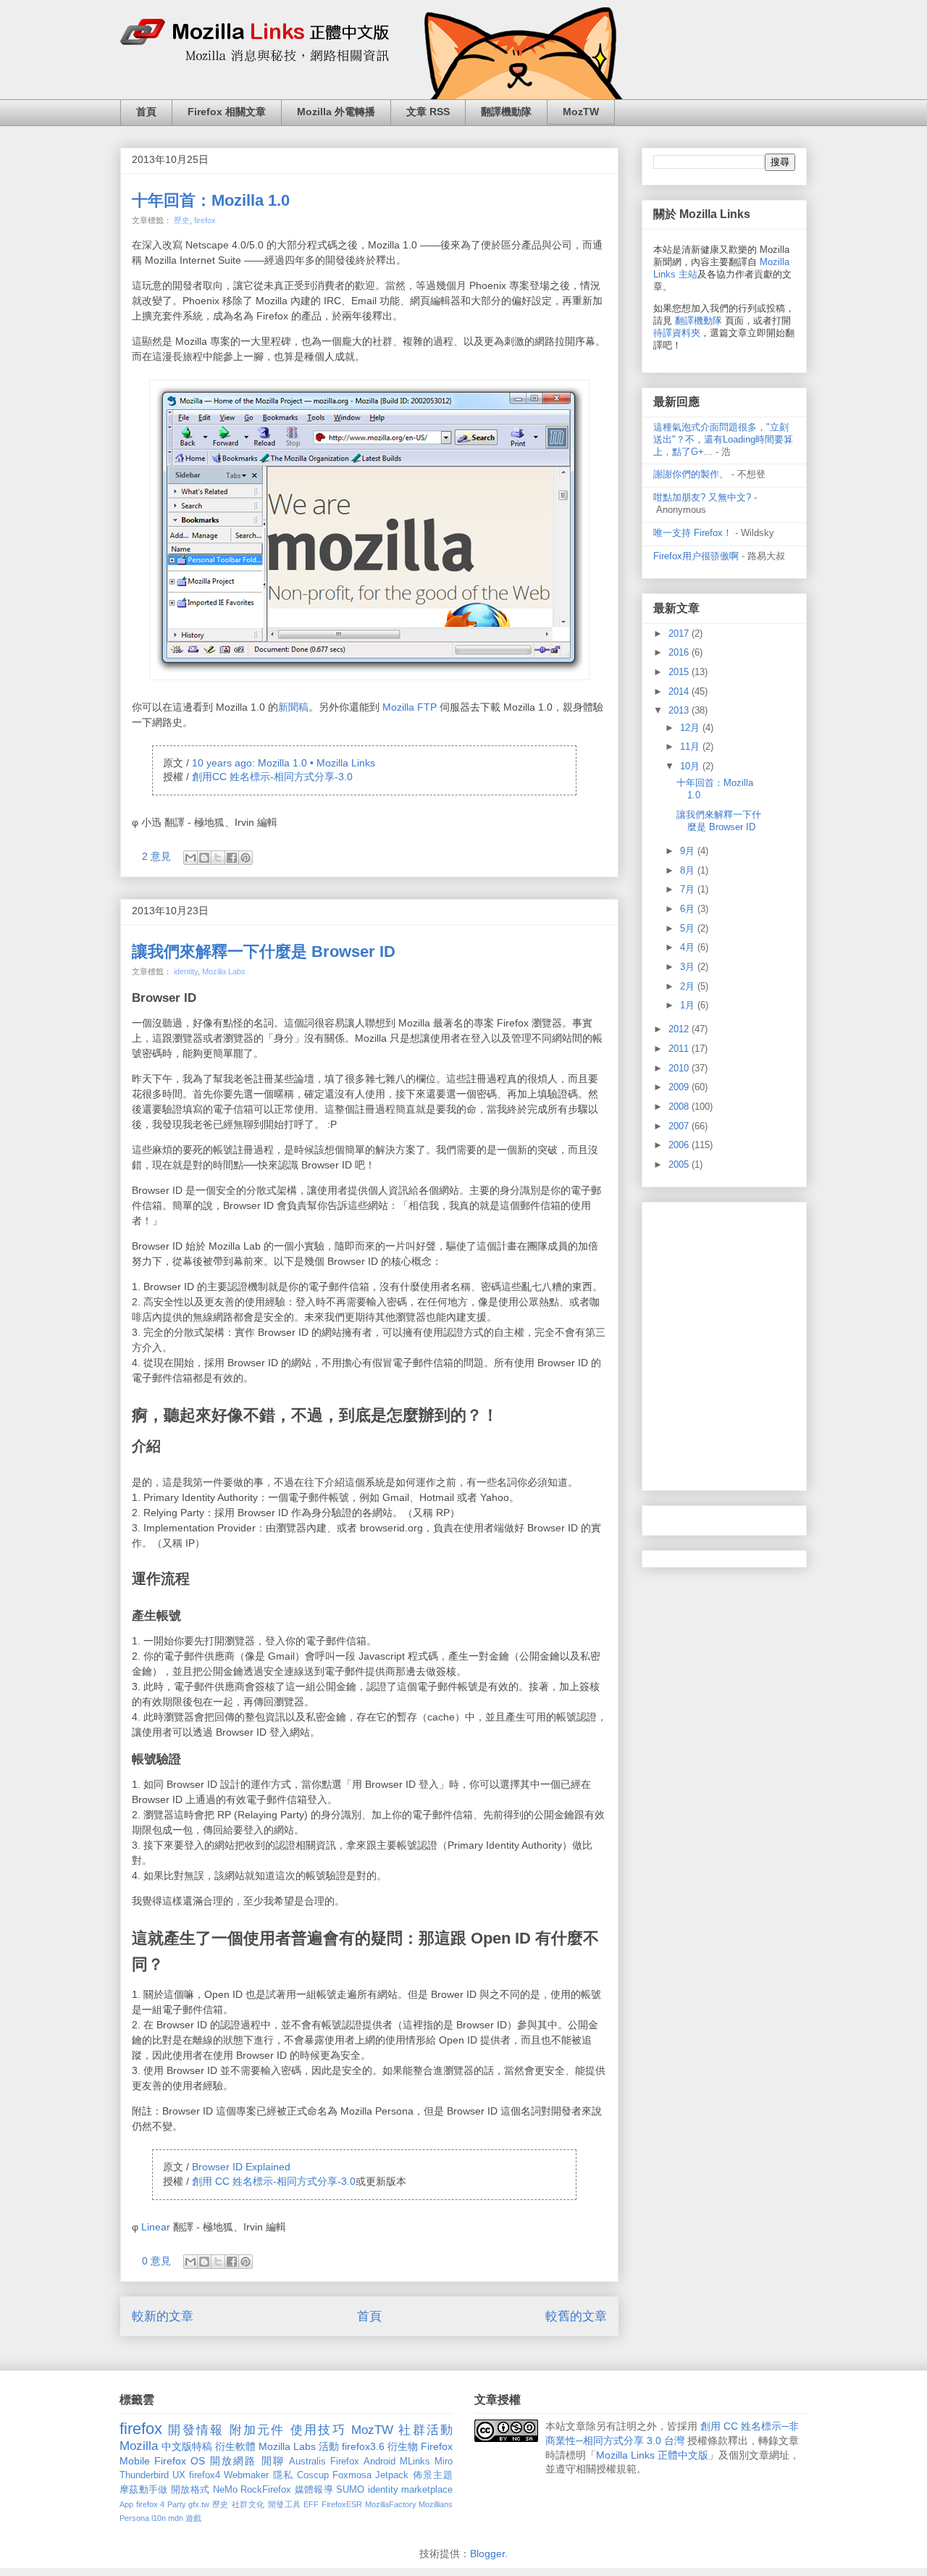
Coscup (313, 2475)
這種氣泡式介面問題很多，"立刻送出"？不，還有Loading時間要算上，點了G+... (723, 439)
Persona (134, 2518)
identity (186, 971)
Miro (444, 2462)
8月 (689, 870)
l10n (159, 2518)
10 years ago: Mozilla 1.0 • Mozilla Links (284, 763)
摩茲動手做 (144, 2490)
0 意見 (156, 2261)
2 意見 (156, 856)
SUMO (350, 2490)
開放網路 (234, 2461)
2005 (680, 1164)
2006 (680, 1145)
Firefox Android (362, 2462)
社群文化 (248, 2504)
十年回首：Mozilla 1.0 (211, 200)
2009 (680, 1087)
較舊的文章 (576, 2316)
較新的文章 (163, 2316)
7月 (689, 889)
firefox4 (205, 2475)
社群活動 (425, 2430)
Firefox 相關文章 (227, 112)
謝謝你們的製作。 (691, 474)
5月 (689, 928)
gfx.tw (199, 2504)
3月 (689, 967)
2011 (680, 1049)
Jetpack (392, 2475)
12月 (691, 728)
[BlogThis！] (204, 858)
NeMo (225, 2490)
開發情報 (196, 2430)
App (126, 2504)
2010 (680, 1068)
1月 (689, 1005)
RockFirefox (266, 2490)
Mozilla (139, 2446)
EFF (311, 2504)
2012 (680, 1029)
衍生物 (403, 2446)
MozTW (581, 112)
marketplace (427, 2490)
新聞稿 (293, 707)
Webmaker (246, 2475)
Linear (156, 2227)
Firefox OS (180, 2461)
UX (179, 2475)
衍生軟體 (235, 2446)
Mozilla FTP (410, 707)
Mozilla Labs (224, 971)
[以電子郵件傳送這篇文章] (190, 858)
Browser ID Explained (241, 2167)
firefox (205, 220)
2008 (680, 1107)
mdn (176, 2518)
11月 (691, 747)
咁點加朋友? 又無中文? (702, 497)
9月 (689, 851)
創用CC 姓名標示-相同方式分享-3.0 (272, 777)
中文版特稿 (187, 2446)
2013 (680, 710)
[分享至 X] (218, 858)
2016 (680, 652)
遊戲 (193, 2518)
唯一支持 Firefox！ (693, 533)
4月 (689, 947)
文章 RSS (428, 112)
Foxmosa (352, 2475)
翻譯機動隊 (506, 112)
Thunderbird (144, 2475)
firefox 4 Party (161, 2504)
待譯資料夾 (677, 333)
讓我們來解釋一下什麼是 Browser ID (264, 952)
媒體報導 (314, 2490)
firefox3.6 (363, 2446)
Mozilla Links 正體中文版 (652, 2455)
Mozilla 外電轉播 (336, 112)
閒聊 (273, 2461)
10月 (691, 766)
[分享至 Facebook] (232, 858)
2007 (680, 1126)
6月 (689, 909)
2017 (680, 633)
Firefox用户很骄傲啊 (696, 556)
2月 (689, 986)
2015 (680, 672)
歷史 (182, 220)
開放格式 (190, 2490)
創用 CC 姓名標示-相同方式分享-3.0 (274, 2181)
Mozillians (436, 2504)
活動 (329, 2446)
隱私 (283, 2475)
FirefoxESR (342, 2504)
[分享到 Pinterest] (246, 858)
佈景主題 (433, 2475)
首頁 (146, 112)
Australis (307, 2462)
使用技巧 (318, 2430)
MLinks (415, 2462)
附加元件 (257, 2430)
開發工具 (285, 2504)
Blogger (487, 2554)
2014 (680, 691)
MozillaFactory (391, 2504)
